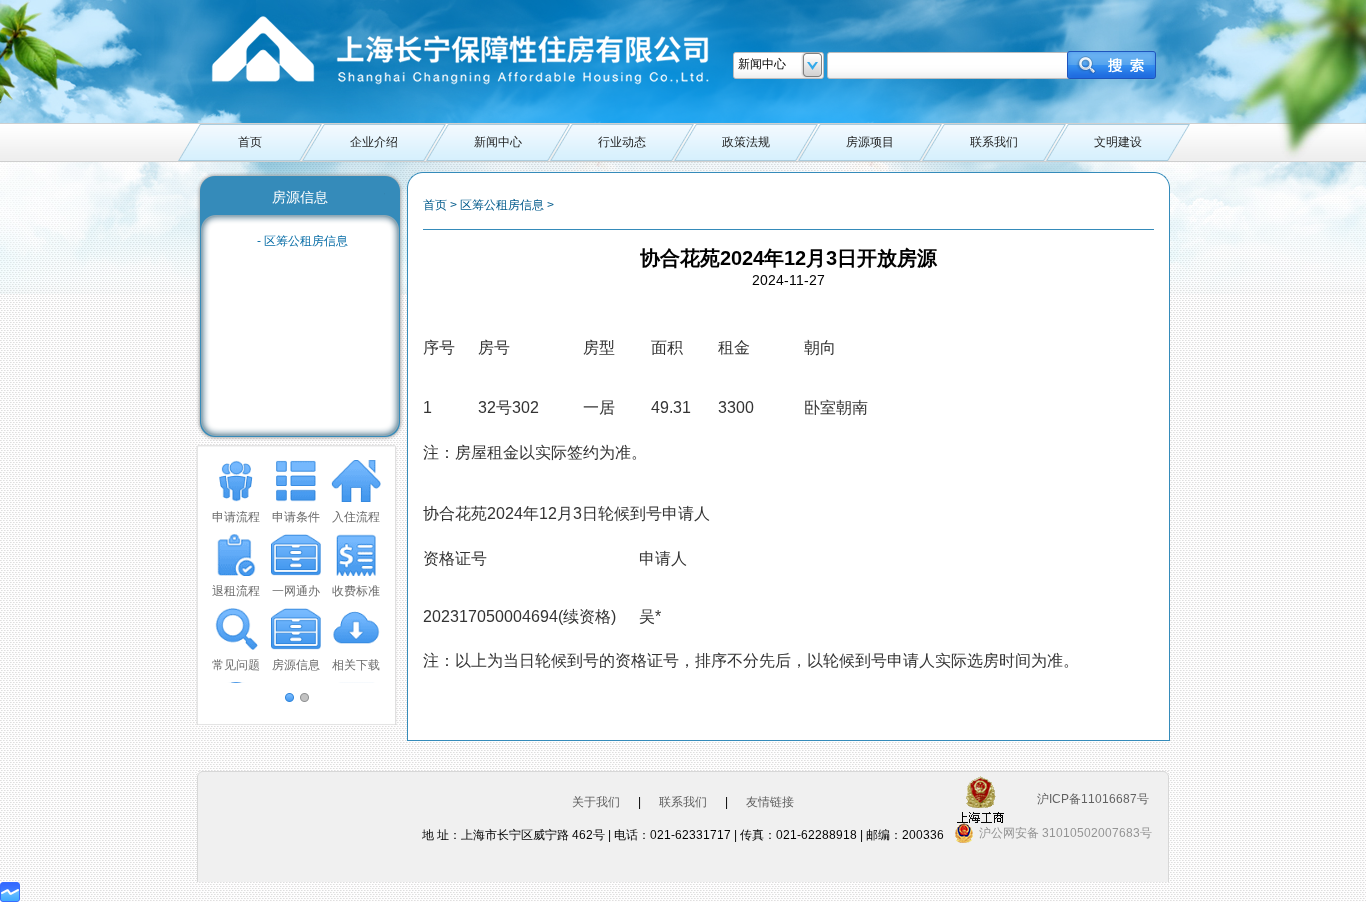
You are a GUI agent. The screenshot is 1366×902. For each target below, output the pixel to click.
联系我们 (994, 142)
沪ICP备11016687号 (1093, 799)
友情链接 (770, 802)
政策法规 (746, 142)
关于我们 (596, 802)
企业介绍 (374, 142)
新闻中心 (498, 142)
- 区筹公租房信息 (302, 241)
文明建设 (1118, 142)
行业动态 (622, 142)
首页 (250, 142)
